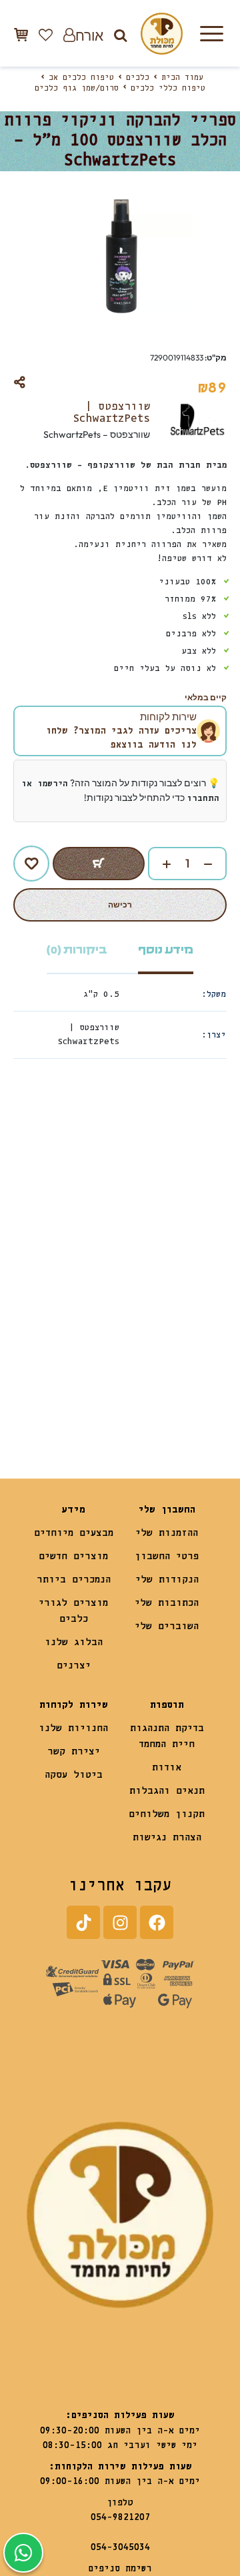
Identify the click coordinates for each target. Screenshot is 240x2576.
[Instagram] (120, 1922)
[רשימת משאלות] (46, 35)
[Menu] (211, 33)
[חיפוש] (120, 35)
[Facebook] (157, 1922)
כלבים (138, 78)
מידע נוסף (166, 950)
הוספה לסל (99, 864)
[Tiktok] (83, 1922)
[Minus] (215, 864)
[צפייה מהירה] (137, 1217)
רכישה (120, 905)
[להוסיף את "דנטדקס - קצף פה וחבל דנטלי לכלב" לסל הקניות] (147, 1393)
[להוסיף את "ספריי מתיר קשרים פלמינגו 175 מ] (40, 1393)
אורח (89, 35)
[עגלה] (21, 34)
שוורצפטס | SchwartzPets (112, 413)
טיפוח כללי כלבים (168, 89)
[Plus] (160, 864)
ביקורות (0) (77, 950)
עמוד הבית (182, 78)
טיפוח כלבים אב (81, 78)
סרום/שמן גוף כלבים (77, 89)
